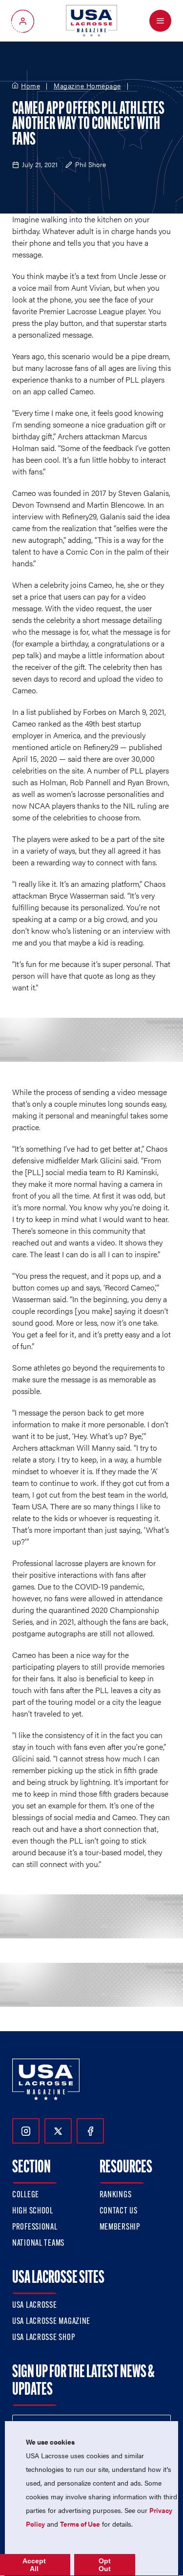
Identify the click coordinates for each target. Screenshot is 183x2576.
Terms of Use (80, 2524)
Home (30, 86)
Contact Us (119, 2211)
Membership (120, 2228)
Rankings (116, 2195)
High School (33, 2211)
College (26, 2195)
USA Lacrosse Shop (43, 2338)
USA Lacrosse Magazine (51, 2322)
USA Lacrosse (35, 2306)
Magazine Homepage (87, 86)
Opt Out (105, 2565)
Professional (35, 2228)
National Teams (38, 2244)
